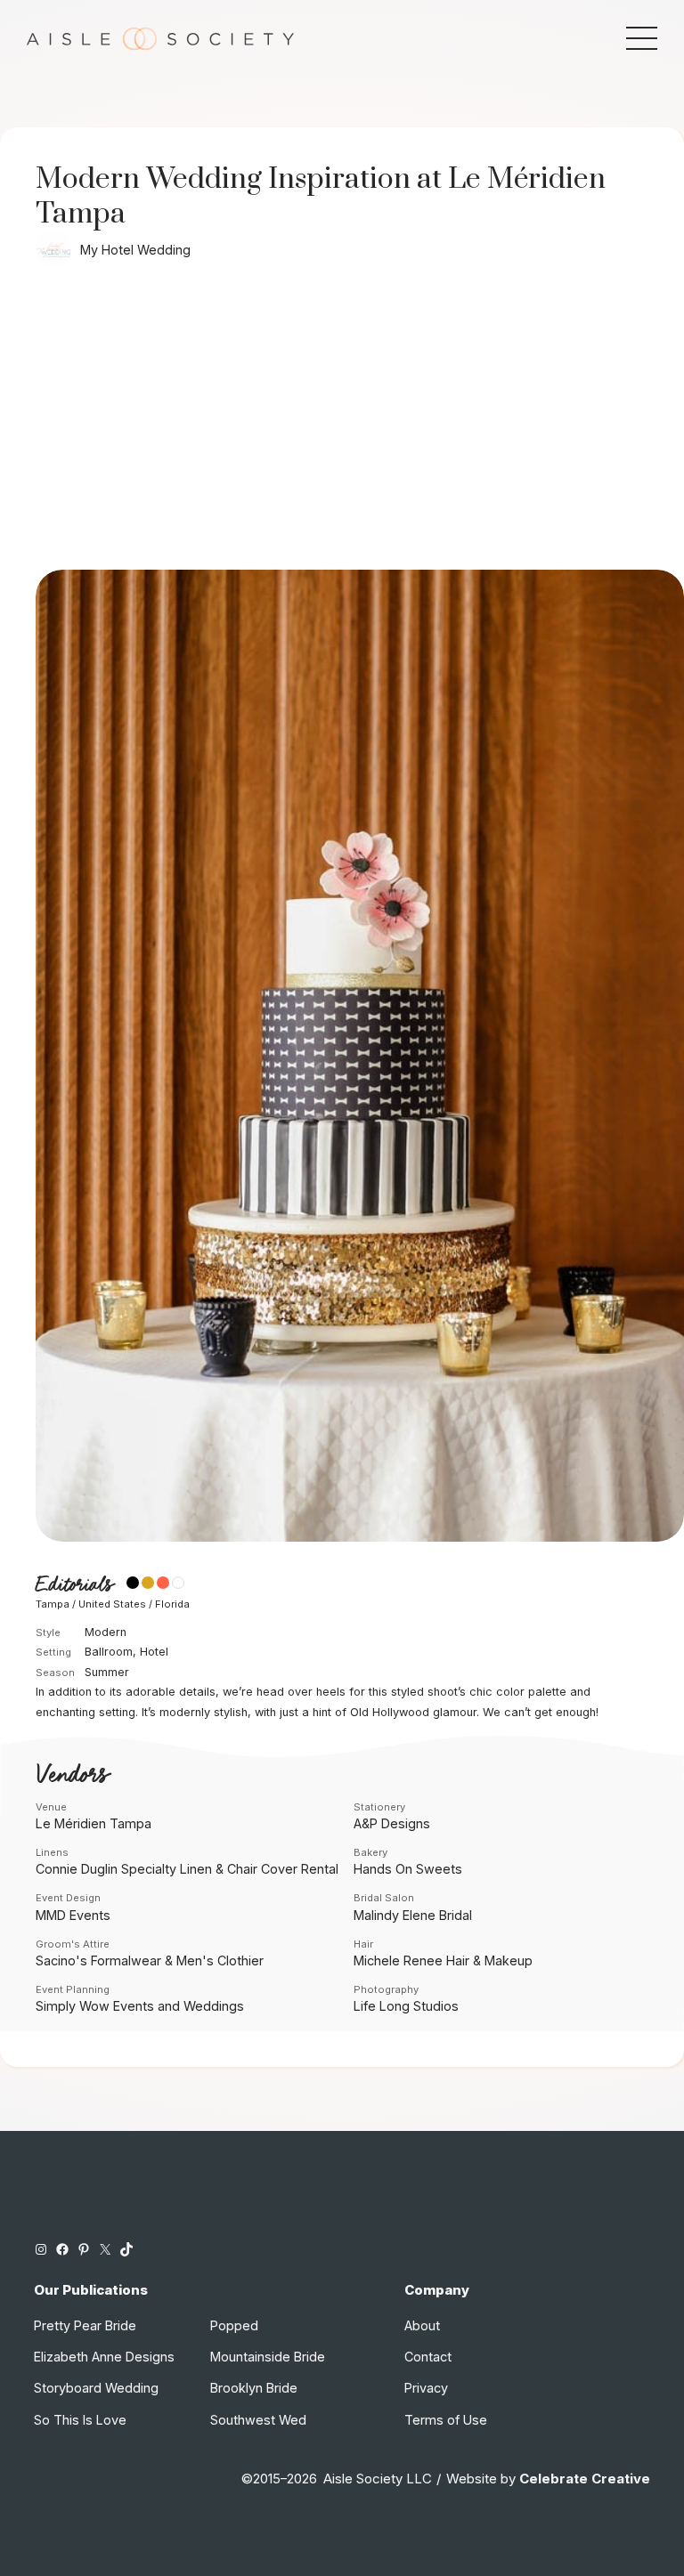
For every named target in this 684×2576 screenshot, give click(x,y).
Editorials (74, 1585)
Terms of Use (446, 2420)
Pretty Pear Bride (85, 2325)
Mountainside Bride (268, 2357)
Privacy (426, 2388)
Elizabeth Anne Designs (104, 2357)
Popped (234, 2325)
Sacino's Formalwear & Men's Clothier (150, 1960)
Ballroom (109, 1652)
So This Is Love (80, 2420)
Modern (106, 1632)
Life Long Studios (406, 2006)
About (422, 2325)
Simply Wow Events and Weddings (140, 2006)
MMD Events (73, 1915)
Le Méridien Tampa (94, 1823)
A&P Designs (392, 1823)
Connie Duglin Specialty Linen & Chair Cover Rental (187, 1869)
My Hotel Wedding (135, 250)
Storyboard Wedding (96, 2388)
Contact (428, 2357)
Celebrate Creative (585, 2479)
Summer (107, 1672)
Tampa (53, 1604)
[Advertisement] (342, 436)
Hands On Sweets (408, 1869)
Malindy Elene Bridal (413, 1915)
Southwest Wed (258, 2420)
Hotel (154, 1652)
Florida (172, 1604)
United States (112, 1604)
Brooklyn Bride (254, 2388)
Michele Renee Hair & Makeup (443, 1960)
